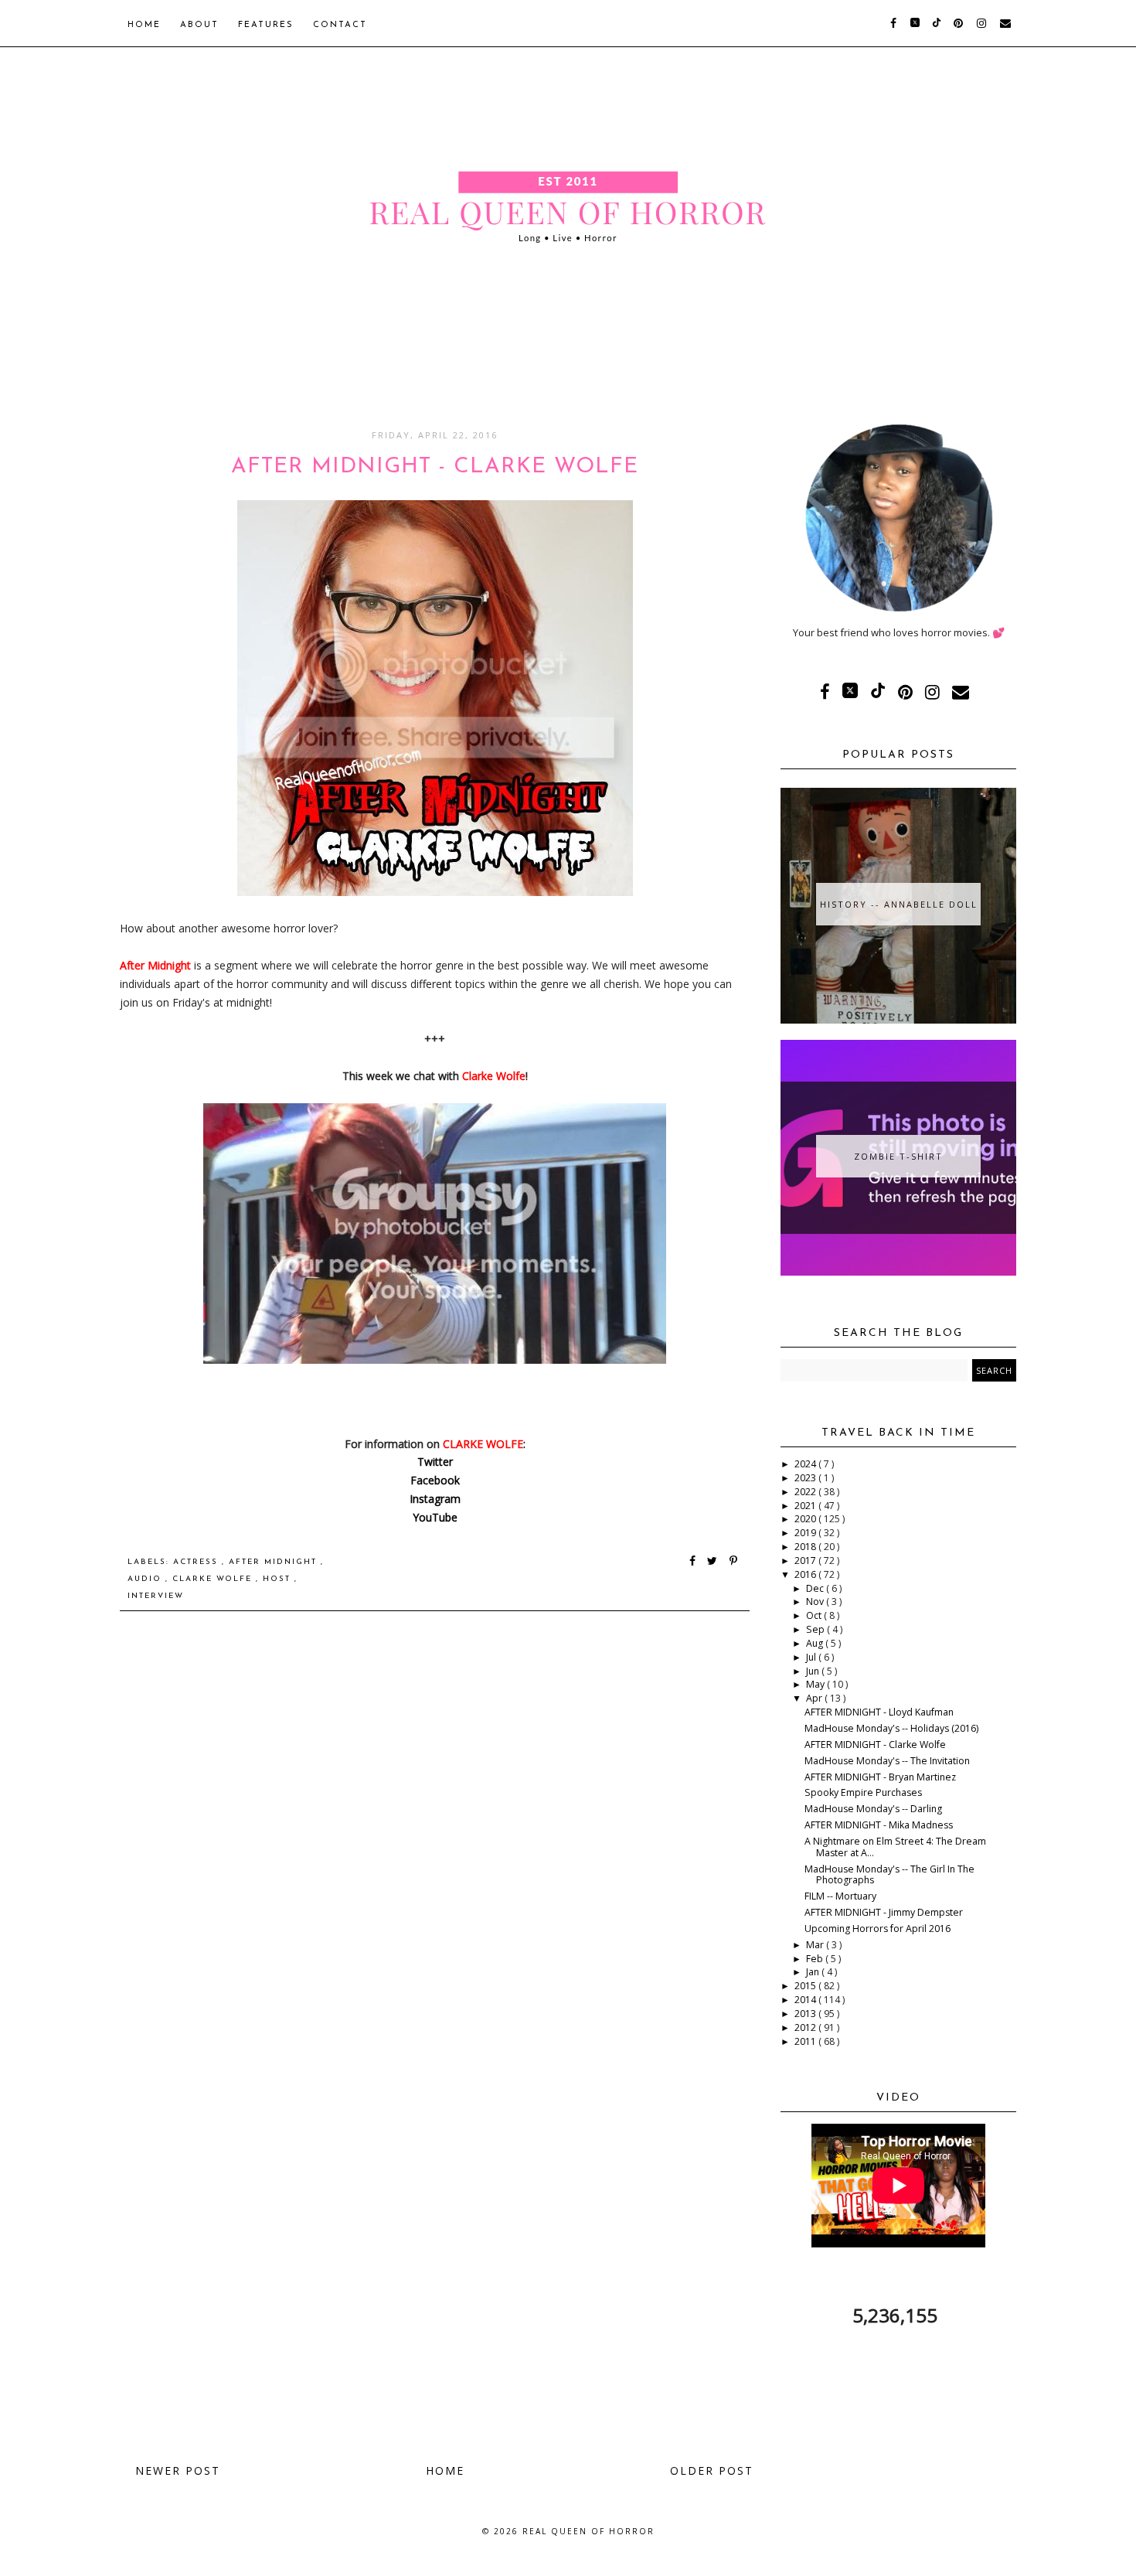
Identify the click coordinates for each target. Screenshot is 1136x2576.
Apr (815, 1698)
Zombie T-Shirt (898, 1156)
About (199, 25)
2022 (806, 1492)
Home (144, 25)
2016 (806, 1574)
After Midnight (275, 1562)
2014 (806, 2000)
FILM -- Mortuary (840, 1896)
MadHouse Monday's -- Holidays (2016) (891, 1728)
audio (146, 1579)
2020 (806, 1519)
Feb (816, 1959)
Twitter (435, 1462)
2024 (806, 1464)
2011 (806, 2041)
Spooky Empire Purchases (863, 1792)
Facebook (435, 1480)
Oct (815, 1615)
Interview (156, 1596)
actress (197, 1562)
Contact (340, 25)
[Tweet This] (715, 1562)
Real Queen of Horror (588, 2531)
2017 (806, 1561)
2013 (806, 2014)
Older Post (712, 2470)
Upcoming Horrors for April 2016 (878, 1929)
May (816, 1684)
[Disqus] (435, 1843)
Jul (812, 1657)
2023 (806, 1478)
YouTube (435, 1517)
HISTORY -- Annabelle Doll (899, 904)
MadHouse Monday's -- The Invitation (887, 1761)
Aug (816, 1643)
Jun (814, 1671)
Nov (816, 1601)
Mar (816, 1945)
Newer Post (178, 2470)
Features (266, 25)
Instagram (435, 1499)
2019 (806, 1533)
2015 (806, 1986)
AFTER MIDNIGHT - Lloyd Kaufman (879, 1712)
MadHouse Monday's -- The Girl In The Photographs (889, 1875)
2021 (806, 1506)
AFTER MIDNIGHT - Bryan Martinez (880, 1777)
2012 (806, 2027)
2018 (806, 1547)
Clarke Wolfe (214, 1579)
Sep (816, 1629)
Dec (816, 1588)
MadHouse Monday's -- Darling (873, 1809)
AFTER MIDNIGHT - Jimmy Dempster (884, 1912)
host (279, 1579)
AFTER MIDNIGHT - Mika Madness (879, 1825)
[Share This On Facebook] (693, 1562)
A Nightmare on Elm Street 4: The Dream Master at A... (895, 1847)
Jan (814, 1972)
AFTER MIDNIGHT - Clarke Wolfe (875, 1745)
